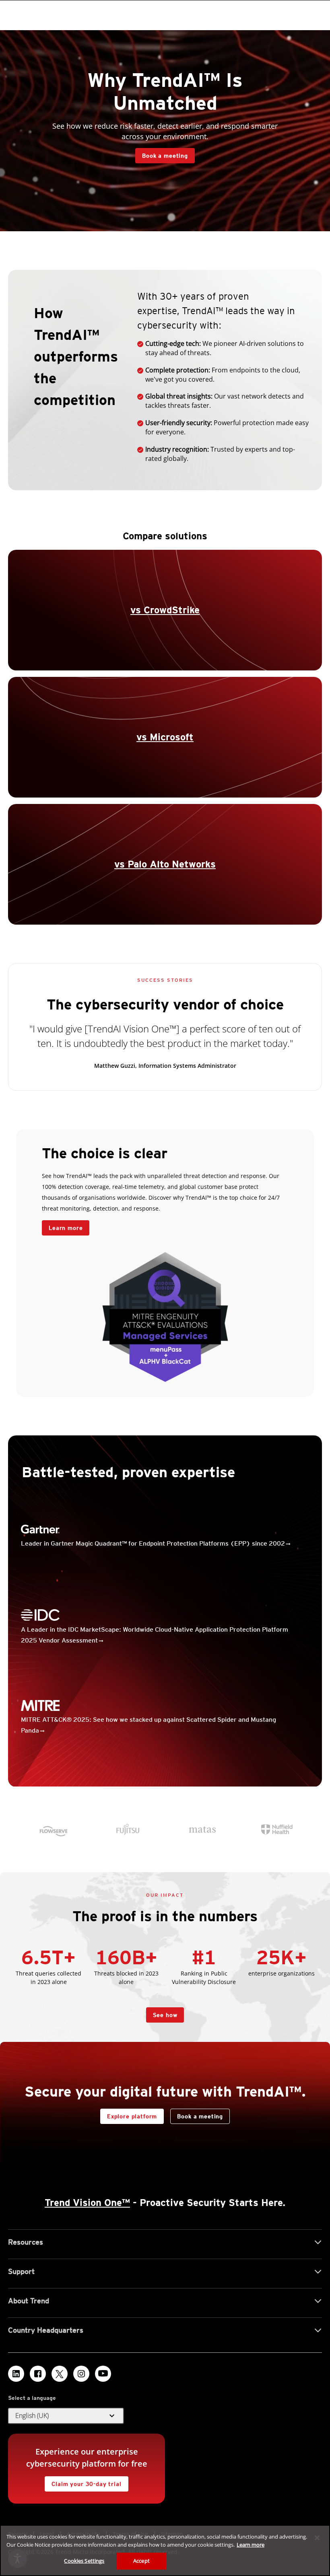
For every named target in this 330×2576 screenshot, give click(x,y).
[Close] (317, 2538)
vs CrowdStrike (165, 610)
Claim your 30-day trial (83, 2482)
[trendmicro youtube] (103, 2374)
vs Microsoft (165, 737)
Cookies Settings (84, 2561)
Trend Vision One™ (87, 2203)
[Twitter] (60, 2374)
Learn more (62, 1226)
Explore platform (129, 2114)
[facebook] (38, 2374)
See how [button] (165, 2015)
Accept (141, 2561)
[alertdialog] (165, 2550)
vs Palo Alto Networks (165, 864)
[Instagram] (81, 2374)
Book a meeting (165, 156)
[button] (66, 2416)
